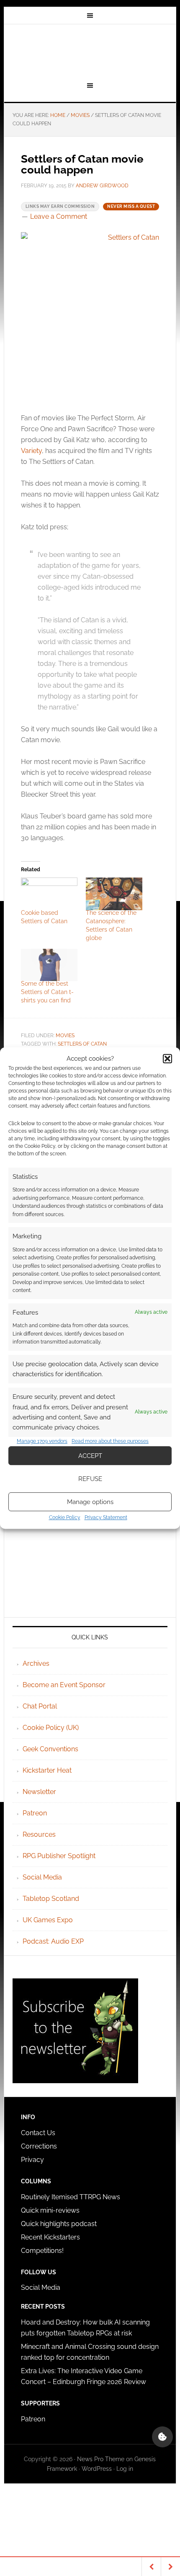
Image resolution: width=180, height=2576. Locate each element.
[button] (167, 1059)
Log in (125, 2469)
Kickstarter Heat (47, 1770)
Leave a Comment (59, 216)
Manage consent (162, 2437)
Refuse (90, 1479)
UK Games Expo (48, 1920)
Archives (36, 1663)
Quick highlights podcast (59, 2224)
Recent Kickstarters (51, 2237)
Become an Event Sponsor (64, 1685)
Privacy (32, 2160)
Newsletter (39, 1792)
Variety (31, 451)
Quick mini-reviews (50, 2210)
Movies (65, 1036)
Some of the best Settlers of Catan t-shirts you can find (47, 992)
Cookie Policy (65, 1517)
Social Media (42, 1877)
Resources (39, 1834)
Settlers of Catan (82, 1044)
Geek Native (90, 52)
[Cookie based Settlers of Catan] (49, 894)
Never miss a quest (131, 206)
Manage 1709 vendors (42, 1441)
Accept (90, 1456)
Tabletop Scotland (51, 1899)
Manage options (90, 1502)
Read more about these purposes (110, 1441)
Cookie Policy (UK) (51, 1728)
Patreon (35, 1813)
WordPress (97, 2469)
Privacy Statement (106, 1517)
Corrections (39, 2146)
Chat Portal (40, 1706)
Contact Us (38, 2133)
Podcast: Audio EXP (53, 1941)
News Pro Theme (101, 2459)
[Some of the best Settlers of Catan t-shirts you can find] (49, 965)
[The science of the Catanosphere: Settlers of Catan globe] (114, 894)
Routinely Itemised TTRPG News (71, 2197)
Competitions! (42, 2251)
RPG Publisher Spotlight (59, 1856)
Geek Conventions (50, 1749)
